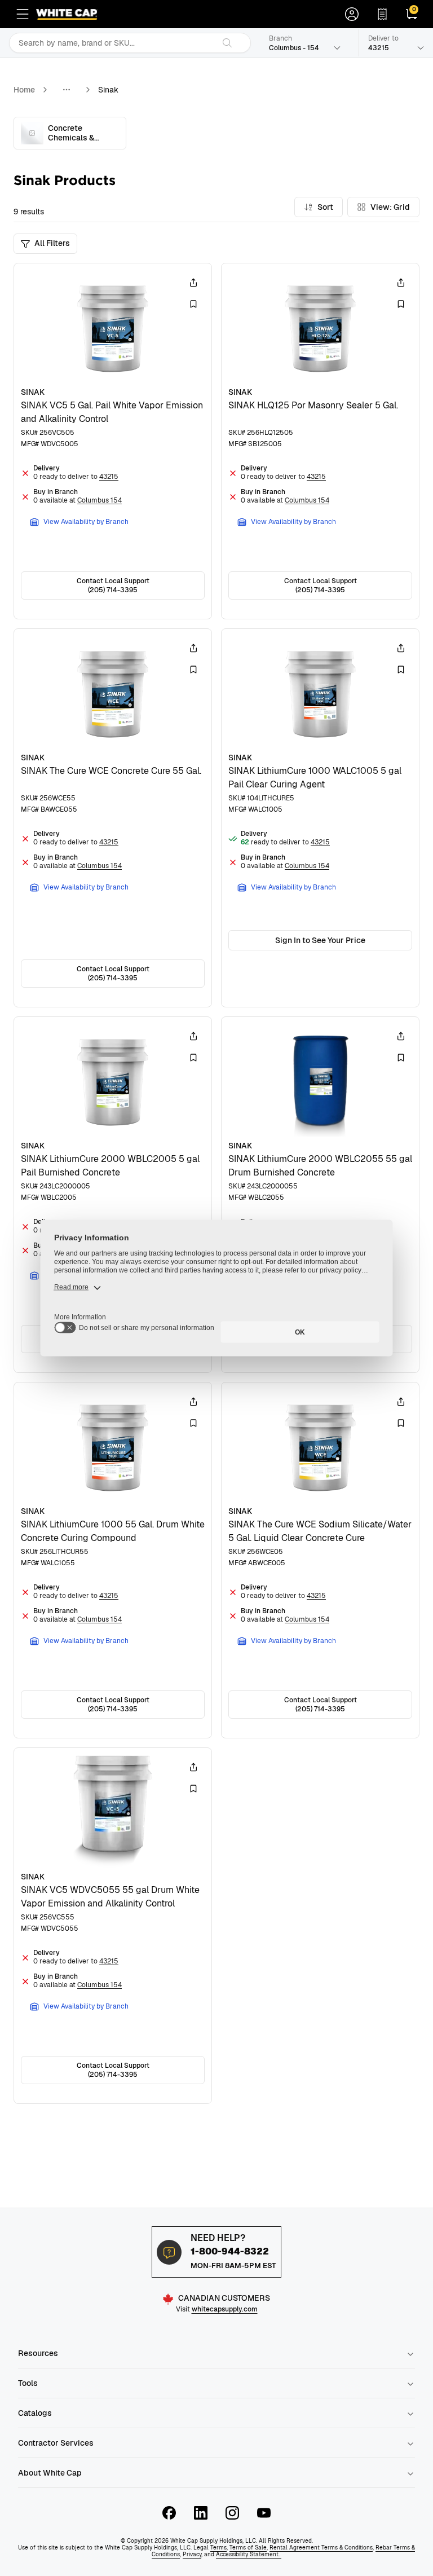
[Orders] (382, 14)
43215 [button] (109, 477)
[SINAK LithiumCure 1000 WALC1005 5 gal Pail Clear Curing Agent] (320, 818)
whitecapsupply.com (225, 2309)
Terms (218, 2548)
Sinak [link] (108, 90)
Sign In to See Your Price (320, 940)
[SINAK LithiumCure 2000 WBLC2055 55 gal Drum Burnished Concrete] (320, 1195)
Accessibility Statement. (249, 2554)
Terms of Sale (248, 2548)
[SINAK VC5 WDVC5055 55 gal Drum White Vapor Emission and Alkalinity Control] (113, 1926)
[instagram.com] (232, 2513)
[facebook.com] (169, 2513)
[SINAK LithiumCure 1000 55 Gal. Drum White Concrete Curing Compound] (113, 1560)
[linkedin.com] (201, 2513)
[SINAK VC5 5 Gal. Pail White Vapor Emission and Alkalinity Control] (113, 441)
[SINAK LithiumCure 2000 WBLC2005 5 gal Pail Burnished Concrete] (113, 1195)
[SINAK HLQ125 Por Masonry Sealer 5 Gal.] (320, 441)
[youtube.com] (264, 2513)
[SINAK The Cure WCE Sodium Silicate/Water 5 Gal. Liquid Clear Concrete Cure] (320, 1560)
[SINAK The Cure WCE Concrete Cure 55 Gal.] (113, 818)
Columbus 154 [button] (100, 500)
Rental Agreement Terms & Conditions (321, 2548)
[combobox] (112, 43)
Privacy (192, 2554)
